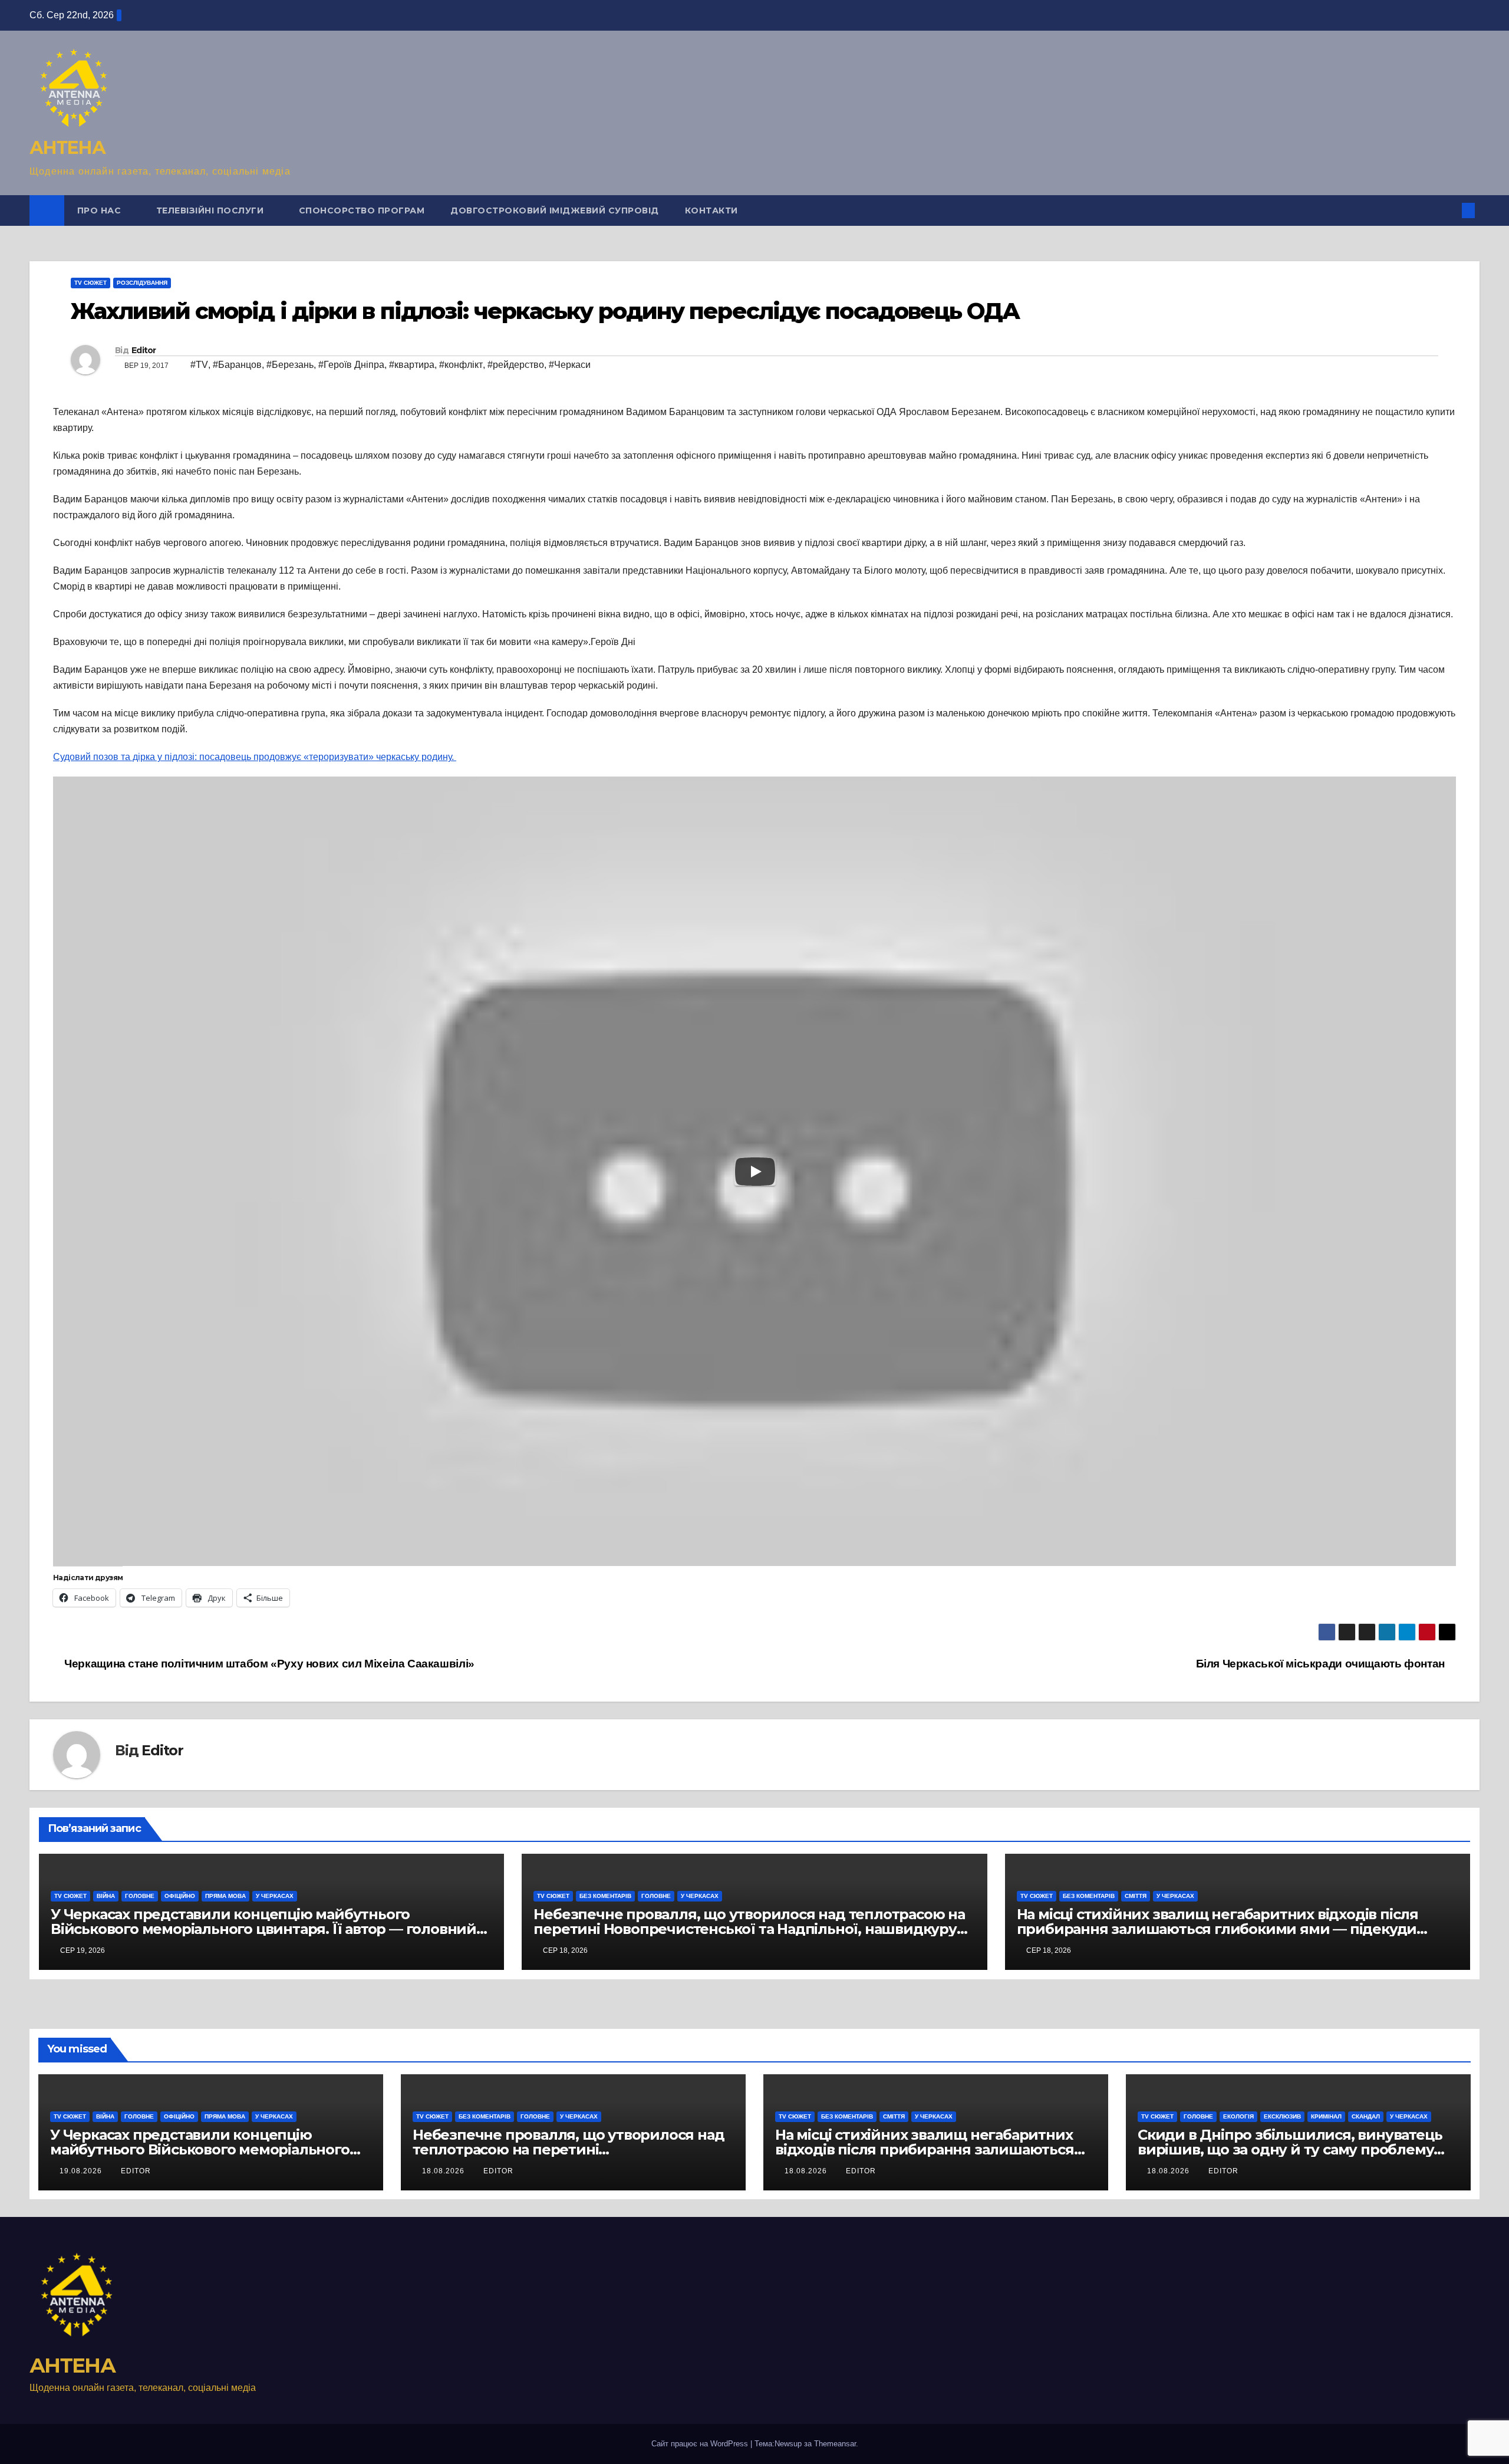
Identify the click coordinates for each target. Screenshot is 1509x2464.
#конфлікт (461, 365)
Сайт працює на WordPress (701, 2444)
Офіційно (180, 1896)
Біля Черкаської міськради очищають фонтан (1322, 1664)
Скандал (1366, 2116)
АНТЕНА (67, 148)
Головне (140, 1896)
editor (136, 2171)
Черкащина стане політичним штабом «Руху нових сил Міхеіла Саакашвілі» (268, 1664)
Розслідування (142, 283)
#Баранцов (237, 365)
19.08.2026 (82, 2171)
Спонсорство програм (362, 210)
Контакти (711, 210)
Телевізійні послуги (211, 210)
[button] (1449, 210)
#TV (199, 365)
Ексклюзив (1282, 2116)
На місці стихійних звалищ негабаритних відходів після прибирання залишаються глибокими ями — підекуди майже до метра (1218, 1929)
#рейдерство (516, 365)
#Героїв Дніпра (351, 365)
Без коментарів (605, 1896)
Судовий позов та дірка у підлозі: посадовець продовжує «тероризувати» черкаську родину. (255, 757)
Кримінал (1326, 2116)
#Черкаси (570, 365)
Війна (106, 1896)
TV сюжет (90, 283)
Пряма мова (225, 1896)
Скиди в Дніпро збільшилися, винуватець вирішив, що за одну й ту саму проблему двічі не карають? (1290, 2149)
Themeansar (835, 2444)
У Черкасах (275, 1896)
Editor (144, 350)
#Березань (290, 365)
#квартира (412, 365)
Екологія (1238, 2116)
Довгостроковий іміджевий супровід (555, 210)
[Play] (755, 1172)
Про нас (101, 210)
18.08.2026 (444, 2171)
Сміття (1136, 1896)
